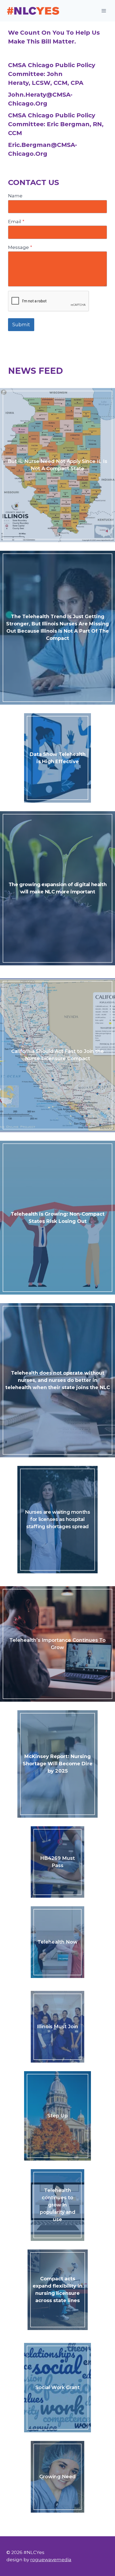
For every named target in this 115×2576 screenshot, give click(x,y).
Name (15, 196)
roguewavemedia (51, 2560)
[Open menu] (104, 11)
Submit (21, 325)
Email (16, 222)
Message (20, 247)
